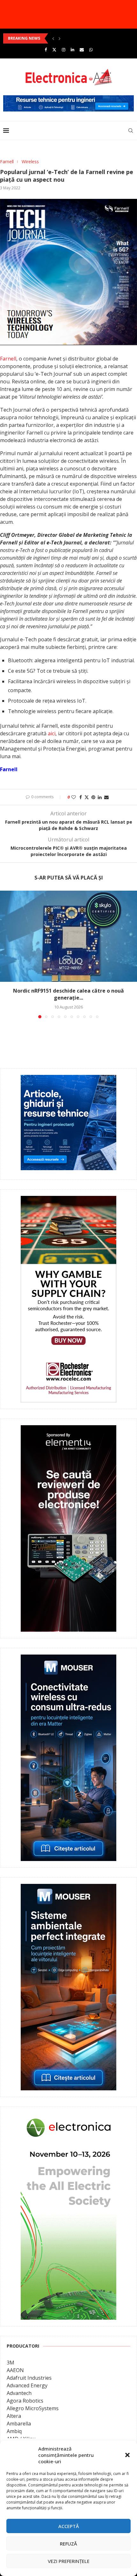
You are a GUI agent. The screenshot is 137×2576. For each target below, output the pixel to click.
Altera (14, 2416)
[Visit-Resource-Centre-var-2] (68, 99)
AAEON (15, 2370)
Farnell (8, 359)
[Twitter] (54, 50)
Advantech (19, 2393)
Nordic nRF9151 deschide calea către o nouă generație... (68, 994)
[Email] (82, 50)
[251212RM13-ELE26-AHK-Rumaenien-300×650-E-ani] (68, 2118)
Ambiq (14, 2431)
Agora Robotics (25, 2401)
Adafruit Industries (29, 2378)
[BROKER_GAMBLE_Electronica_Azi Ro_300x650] (68, 1200)
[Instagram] (64, 50)
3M (11, 2363)
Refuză (68, 2544)
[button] (127, 2455)
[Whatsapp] (91, 50)
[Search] (131, 131)
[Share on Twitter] (87, 797)
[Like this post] (74, 797)
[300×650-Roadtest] (68, 1430)
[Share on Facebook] (81, 797)
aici (52, 733)
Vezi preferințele (69, 2561)
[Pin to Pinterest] (93, 797)
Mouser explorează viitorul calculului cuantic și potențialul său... (69, 38)
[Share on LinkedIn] (100, 797)
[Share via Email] (106, 797)
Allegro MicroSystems (33, 2408)
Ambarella (19, 2424)
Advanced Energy (27, 2385)
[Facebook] (46, 50)
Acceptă (69, 2526)
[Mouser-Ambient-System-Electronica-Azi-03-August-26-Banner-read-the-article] (68, 1888)
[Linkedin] (72, 50)
